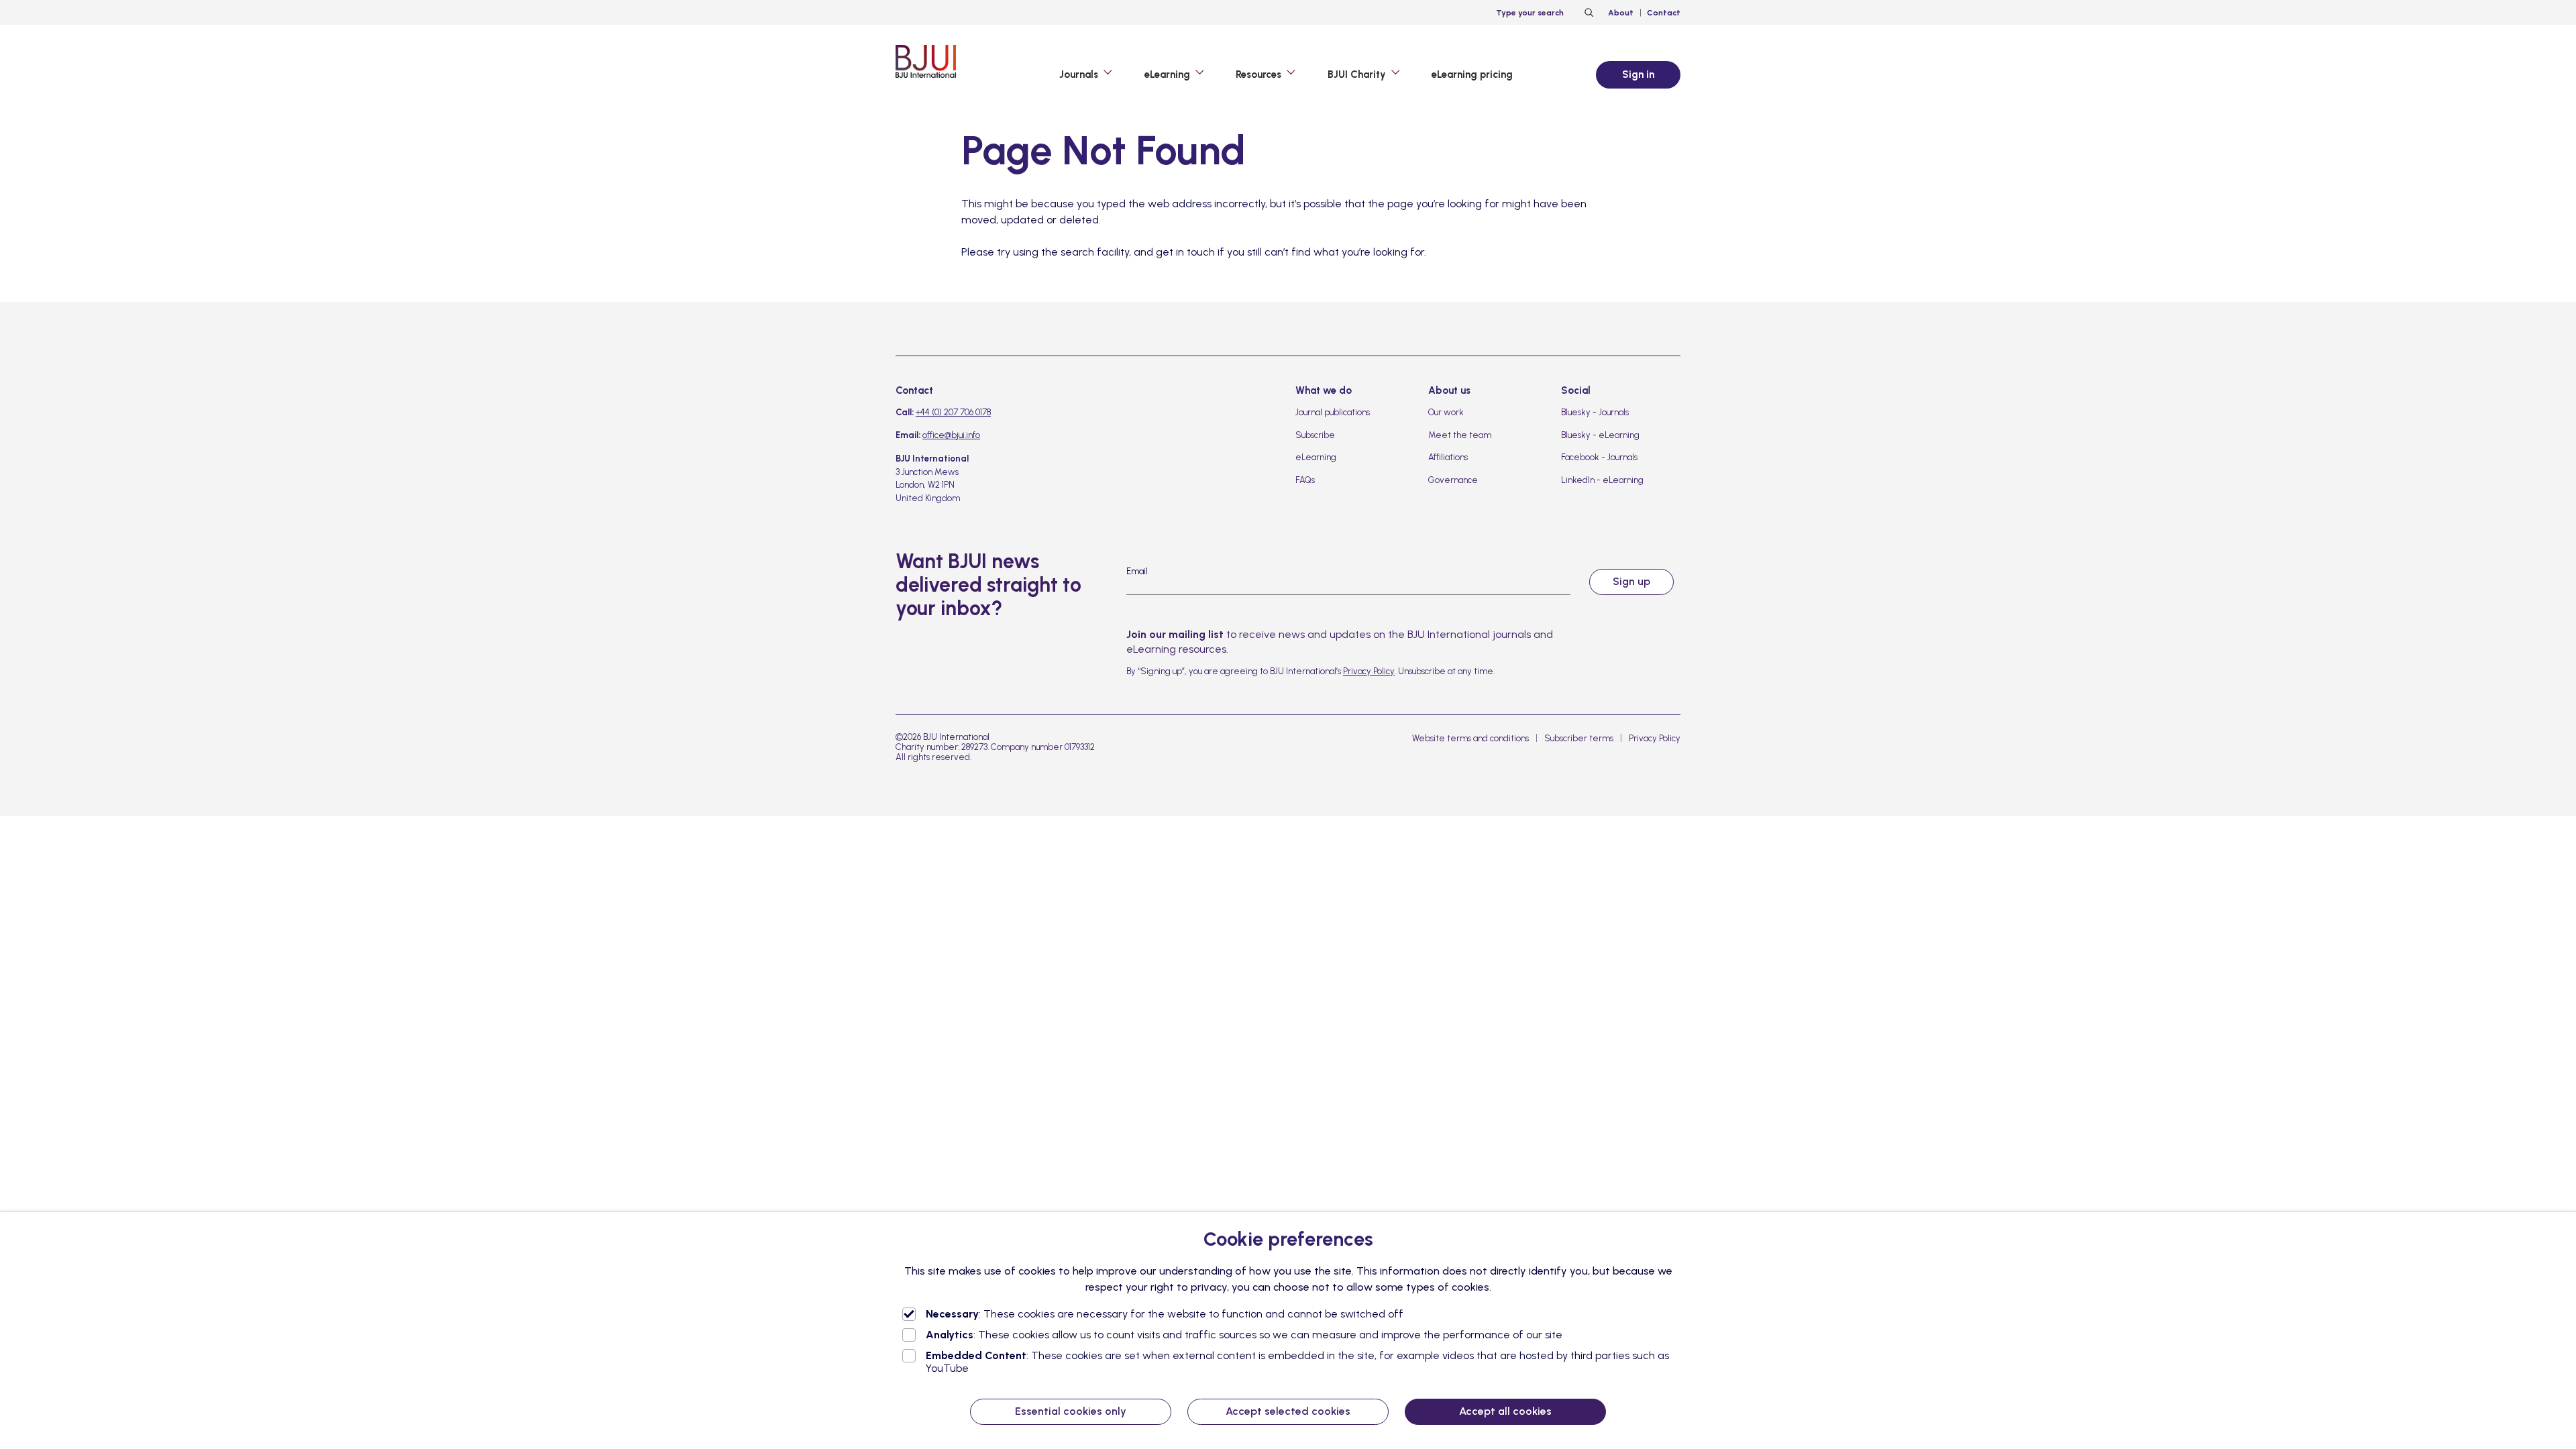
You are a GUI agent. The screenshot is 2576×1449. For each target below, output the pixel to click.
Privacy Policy (1369, 671)
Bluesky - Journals (1595, 412)
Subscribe (1315, 435)
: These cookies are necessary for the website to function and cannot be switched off (1165, 1314)
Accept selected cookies (1288, 1411)
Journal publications (1333, 412)
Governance (1453, 480)
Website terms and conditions (1470, 738)
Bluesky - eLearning (1600, 435)
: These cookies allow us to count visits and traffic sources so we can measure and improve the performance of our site (1244, 1335)
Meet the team (1460, 435)
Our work (1446, 412)
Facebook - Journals (1599, 457)
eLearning (1316, 457)
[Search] (1587, 13)
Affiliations (1448, 457)
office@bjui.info (951, 435)
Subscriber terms (1579, 738)
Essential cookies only (1071, 1411)
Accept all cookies (1505, 1411)
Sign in (1638, 74)
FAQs (1305, 480)
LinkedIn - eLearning (1602, 480)
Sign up (1631, 581)
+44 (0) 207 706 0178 (953, 412)
